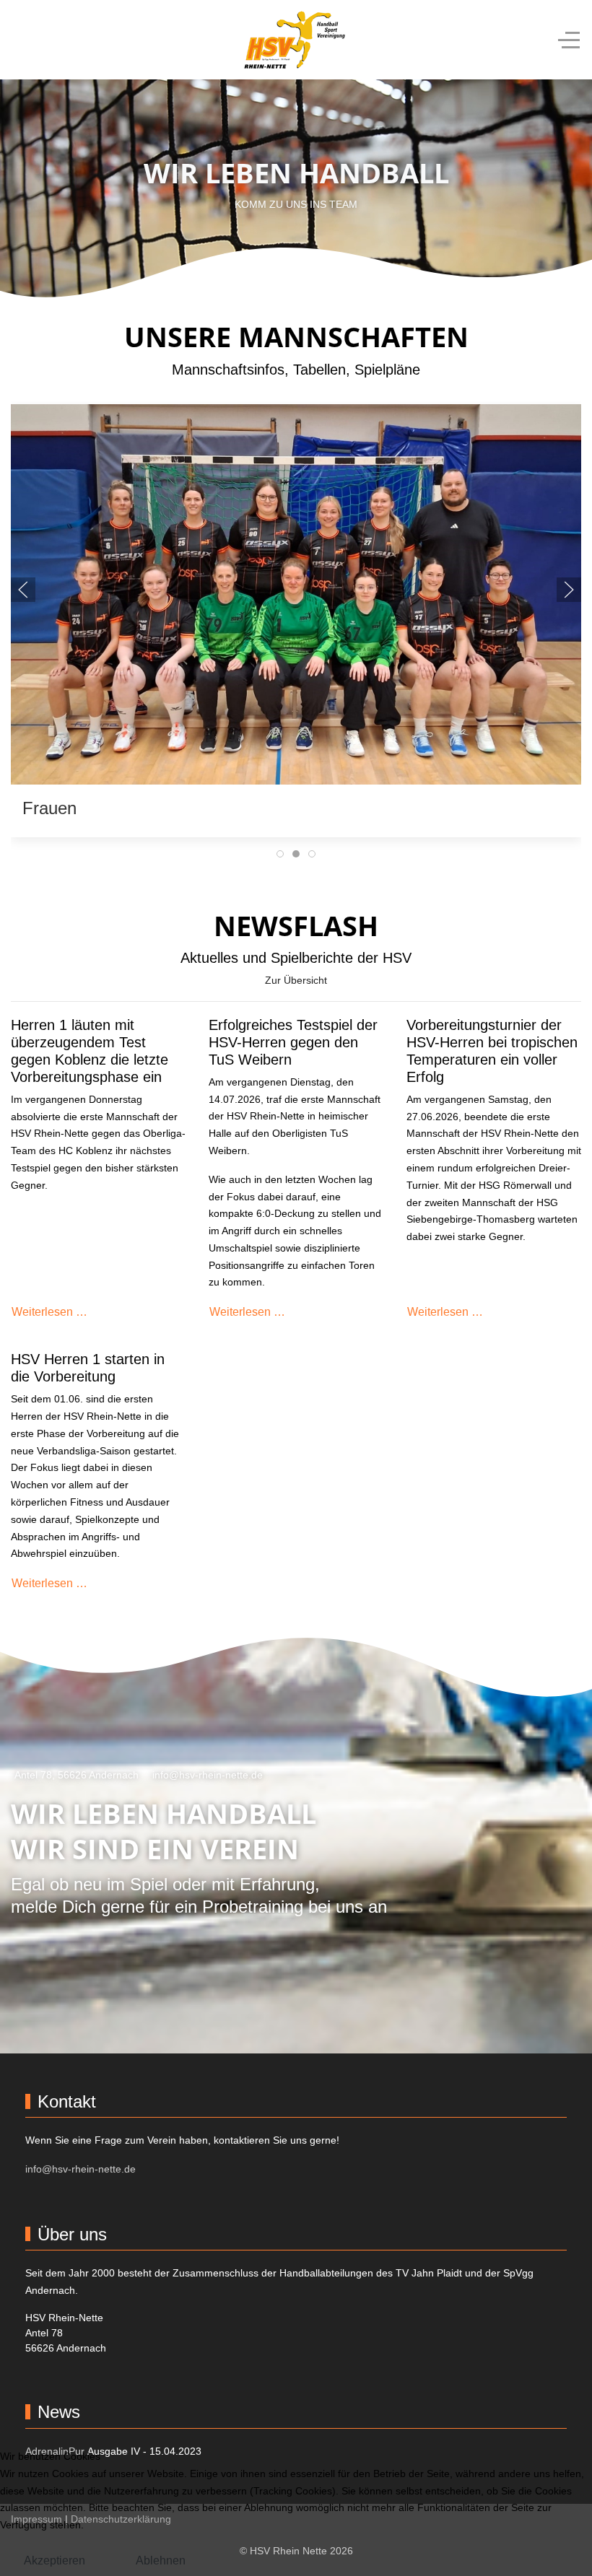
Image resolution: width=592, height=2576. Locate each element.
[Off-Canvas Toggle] (569, 40)
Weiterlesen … (49, 1312)
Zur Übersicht (296, 980)
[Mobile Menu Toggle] (22, 40)
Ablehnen (161, 2560)
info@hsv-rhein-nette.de (208, 1775)
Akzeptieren (55, 2560)
